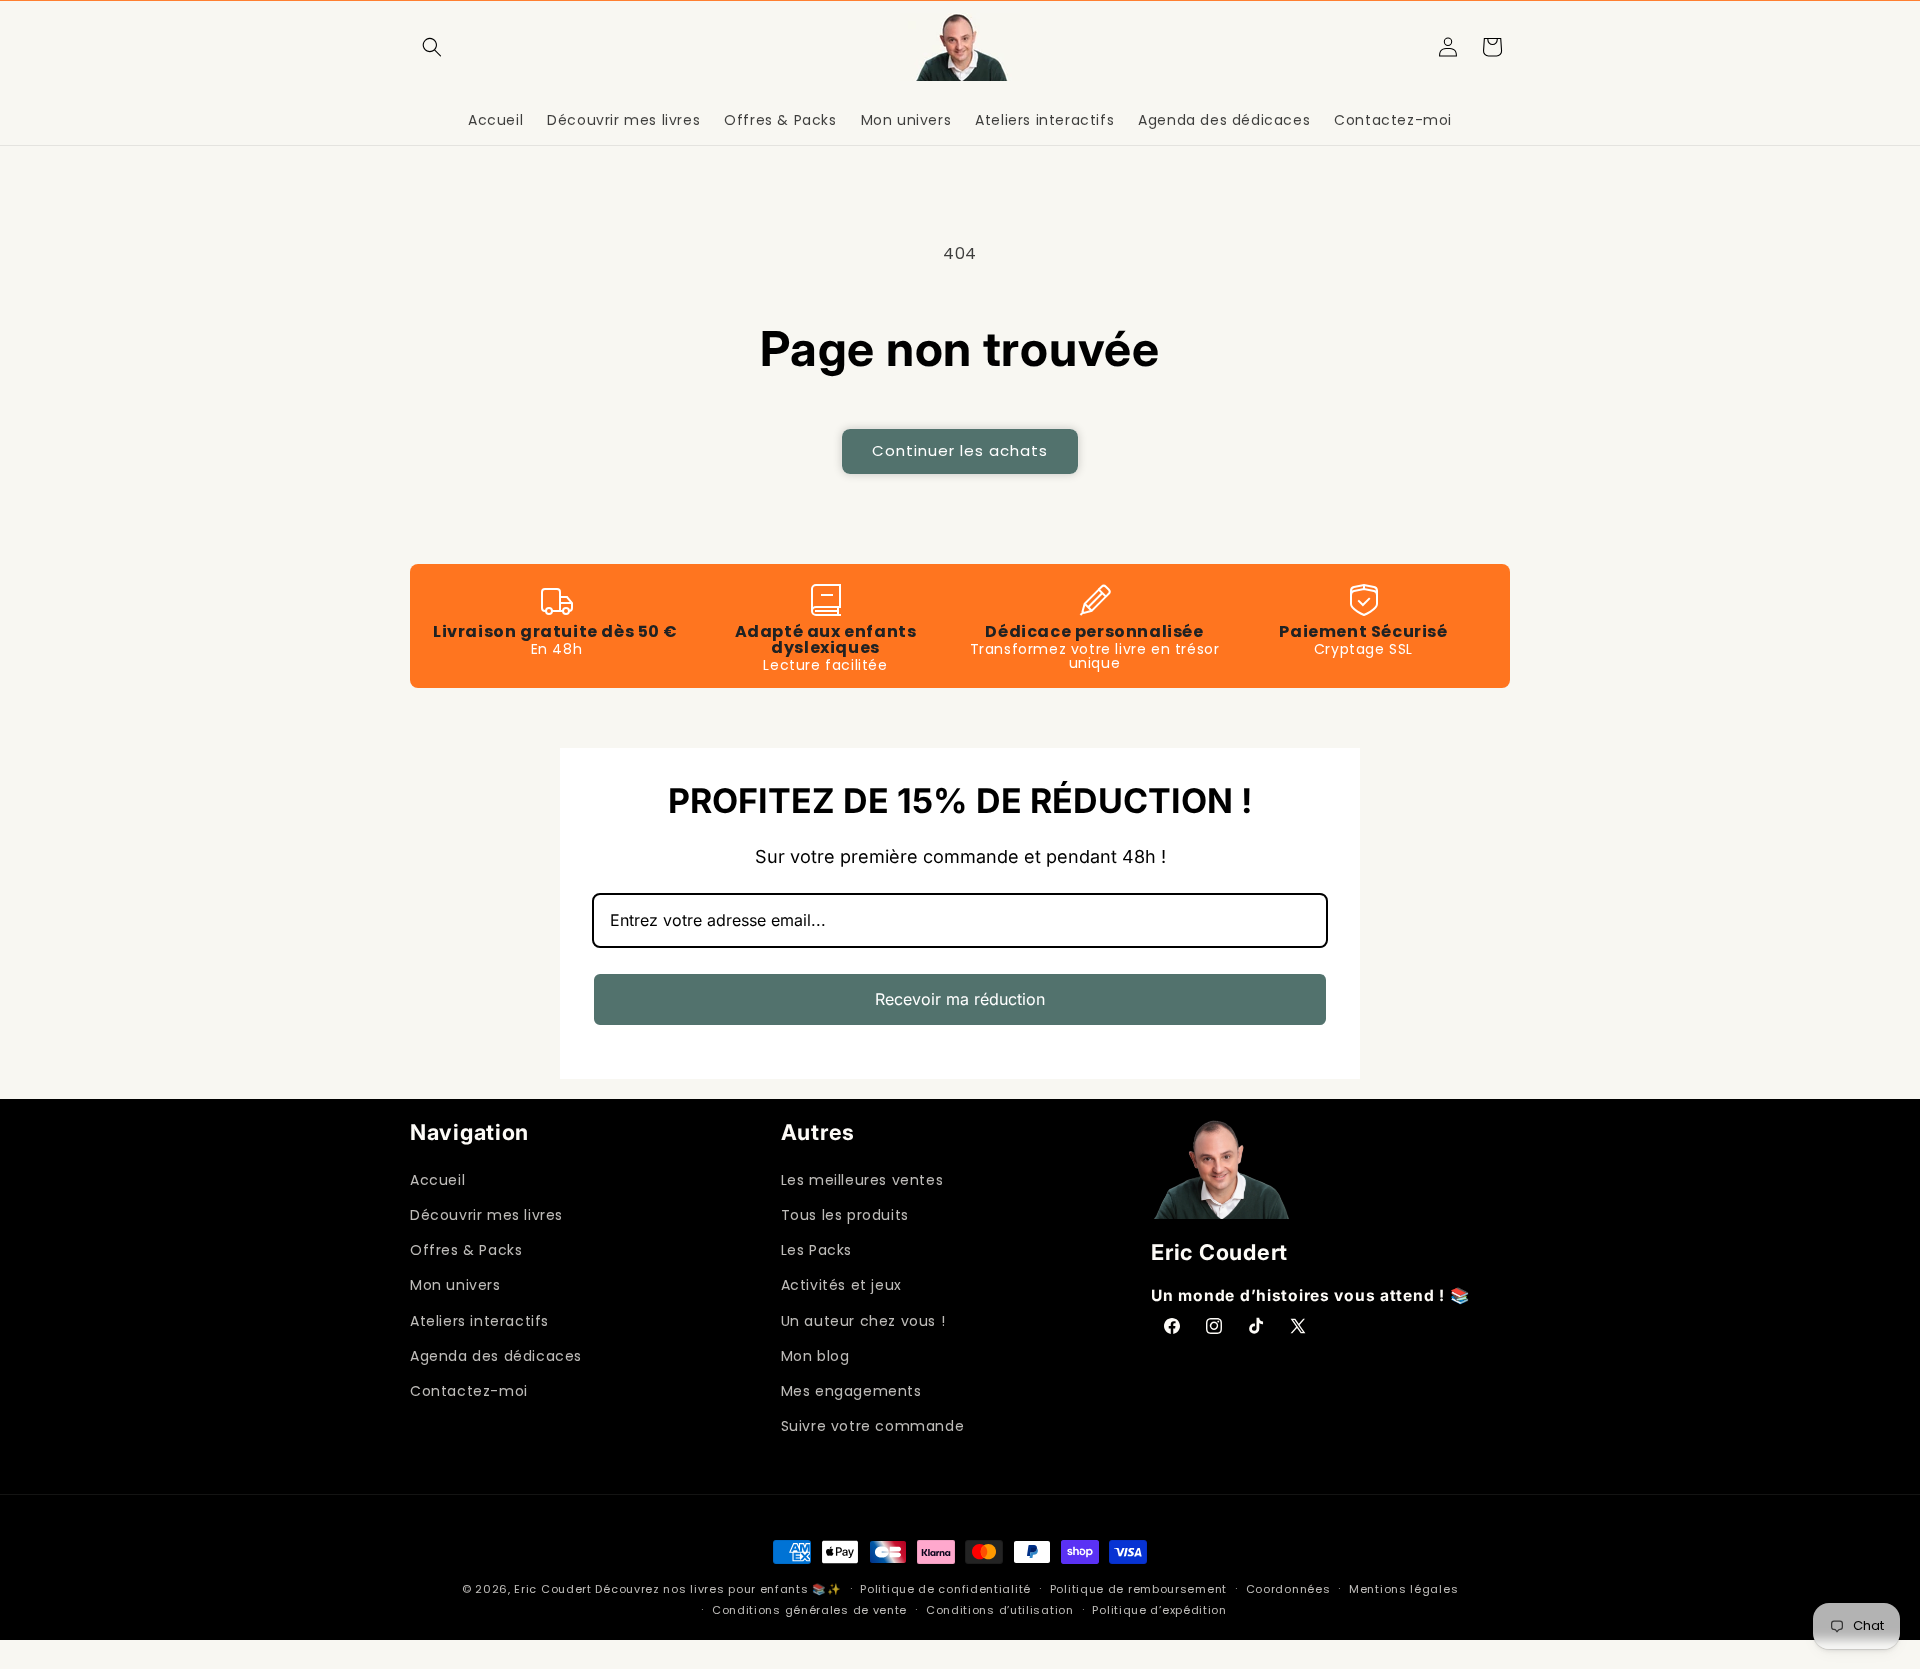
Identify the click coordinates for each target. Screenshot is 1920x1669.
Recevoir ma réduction (960, 999)
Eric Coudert (554, 1589)
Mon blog (815, 1356)
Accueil (437, 1180)
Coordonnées (1288, 1589)
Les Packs (816, 1250)
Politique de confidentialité (945, 1589)
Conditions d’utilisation (1000, 1610)
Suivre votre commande (873, 1426)
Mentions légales (1403, 1589)
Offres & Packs (466, 1250)
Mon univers (455, 1285)
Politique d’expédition (1159, 1610)
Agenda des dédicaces (496, 1356)
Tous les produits (845, 1215)
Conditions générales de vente (809, 1610)
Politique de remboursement (1138, 1589)
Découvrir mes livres (486, 1215)
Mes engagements (851, 1391)
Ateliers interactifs (479, 1321)
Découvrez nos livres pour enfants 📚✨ (718, 1589)
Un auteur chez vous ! (863, 1321)
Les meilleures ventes (862, 1180)
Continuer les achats (960, 450)
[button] (432, 47)
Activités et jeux (841, 1285)
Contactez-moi (469, 1391)
